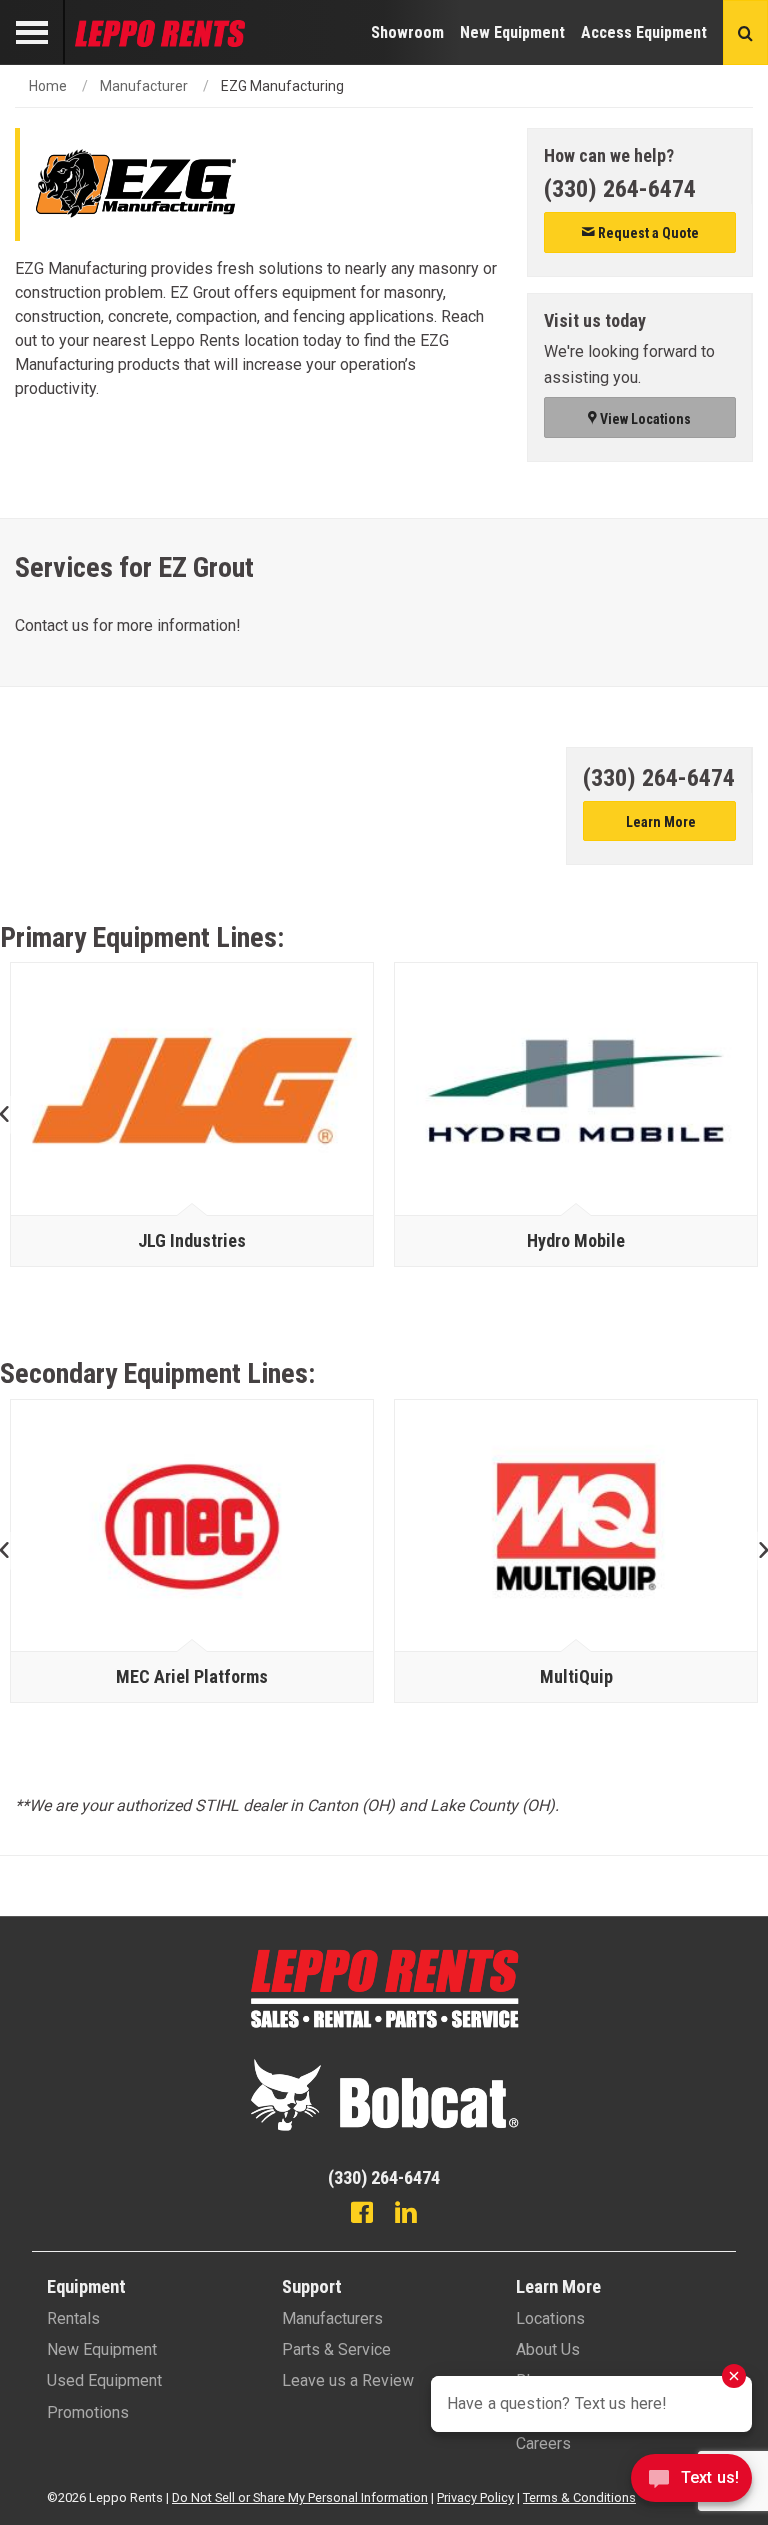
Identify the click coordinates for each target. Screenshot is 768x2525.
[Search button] (745, 32)
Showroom (407, 32)
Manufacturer (144, 86)
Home (48, 86)
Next (755, 1551)
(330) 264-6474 (620, 189)
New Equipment (512, 32)
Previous (12, 1114)
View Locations (644, 419)
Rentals (73, 2318)
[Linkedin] (406, 2215)
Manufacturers (332, 2318)
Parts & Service (336, 2349)
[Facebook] (362, 2215)
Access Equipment (644, 32)
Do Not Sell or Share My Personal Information (300, 2497)
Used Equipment (104, 2380)
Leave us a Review (348, 2380)
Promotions (88, 2412)
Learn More (659, 822)
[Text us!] (691, 2483)
